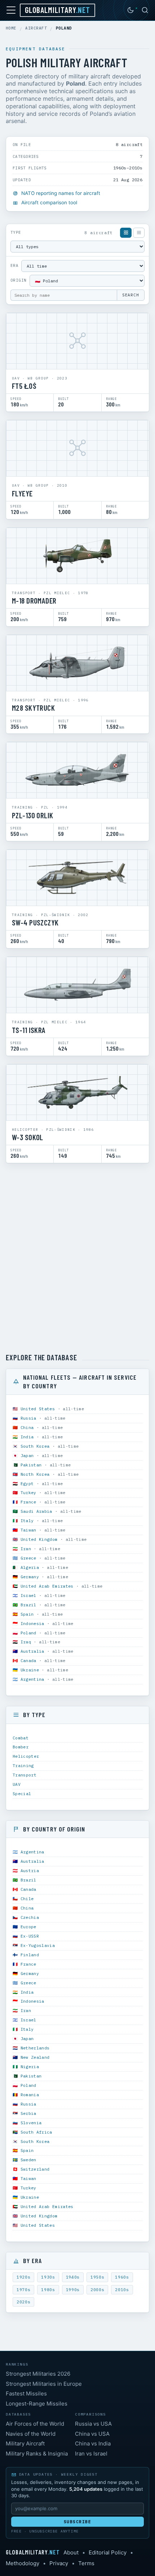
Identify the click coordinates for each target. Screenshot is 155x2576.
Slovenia (31, 2123)
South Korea (35, 1446)
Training (23, 1765)
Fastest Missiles (26, 2393)
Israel (28, 1595)
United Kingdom (39, 1539)
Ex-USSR (30, 1936)
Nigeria (30, 2067)
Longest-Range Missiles (37, 2404)
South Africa (36, 2132)
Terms (86, 2563)
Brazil (28, 1605)
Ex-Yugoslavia (38, 1945)
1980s (48, 2290)
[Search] (145, 10)
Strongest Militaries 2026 (38, 2374)
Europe (28, 1927)
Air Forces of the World (35, 2424)
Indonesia (32, 1623)
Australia (32, 1651)
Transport (25, 1775)
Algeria (30, 1567)
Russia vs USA (93, 2424)
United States (38, 1409)
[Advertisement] (77, 1258)
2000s (97, 2290)
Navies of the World (31, 2434)
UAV (17, 1784)
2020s (23, 2302)
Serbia (28, 2113)
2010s (122, 2290)
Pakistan (31, 1465)
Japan (27, 1455)
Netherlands (35, 2048)
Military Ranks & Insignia (37, 2454)
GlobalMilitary (57, 10)
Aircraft (36, 28)
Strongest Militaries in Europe (44, 2384)
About (71, 2552)
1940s (73, 2277)
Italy (27, 1521)
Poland (28, 1633)
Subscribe (78, 2522)
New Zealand (35, 2057)
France (28, 1502)
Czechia (30, 1917)
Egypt (27, 1483)
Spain (27, 1614)
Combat (21, 1738)
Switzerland (35, 2169)
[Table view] (139, 233)
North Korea (35, 1474)
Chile (27, 1899)
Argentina (32, 1679)
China (27, 1427)
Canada (28, 1660)
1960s (122, 2277)
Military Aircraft (25, 2443)
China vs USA (92, 2434)
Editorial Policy (108, 2552)
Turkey (28, 1492)
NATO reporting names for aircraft (61, 193)
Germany (30, 1577)
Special (22, 1794)
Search (131, 295)
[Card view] (126, 233)
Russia (28, 1418)
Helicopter (26, 1756)
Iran (26, 1549)
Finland (30, 1955)
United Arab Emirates (47, 1586)
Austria (30, 1870)
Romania (30, 2095)
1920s (23, 2277)
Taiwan (28, 1530)
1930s (48, 2277)
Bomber (21, 1747)
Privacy (59, 2563)
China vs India (93, 2443)
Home (11, 28)
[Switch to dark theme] (130, 10)
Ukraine (30, 1670)
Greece (28, 1558)
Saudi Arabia (36, 1511)
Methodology (23, 2563)
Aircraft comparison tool (49, 202)
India (27, 1437)
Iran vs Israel (91, 2454)
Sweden (28, 2160)
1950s (97, 2277)
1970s (23, 2290)
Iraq (26, 1642)
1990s (73, 2290)
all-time (73, 1409)
